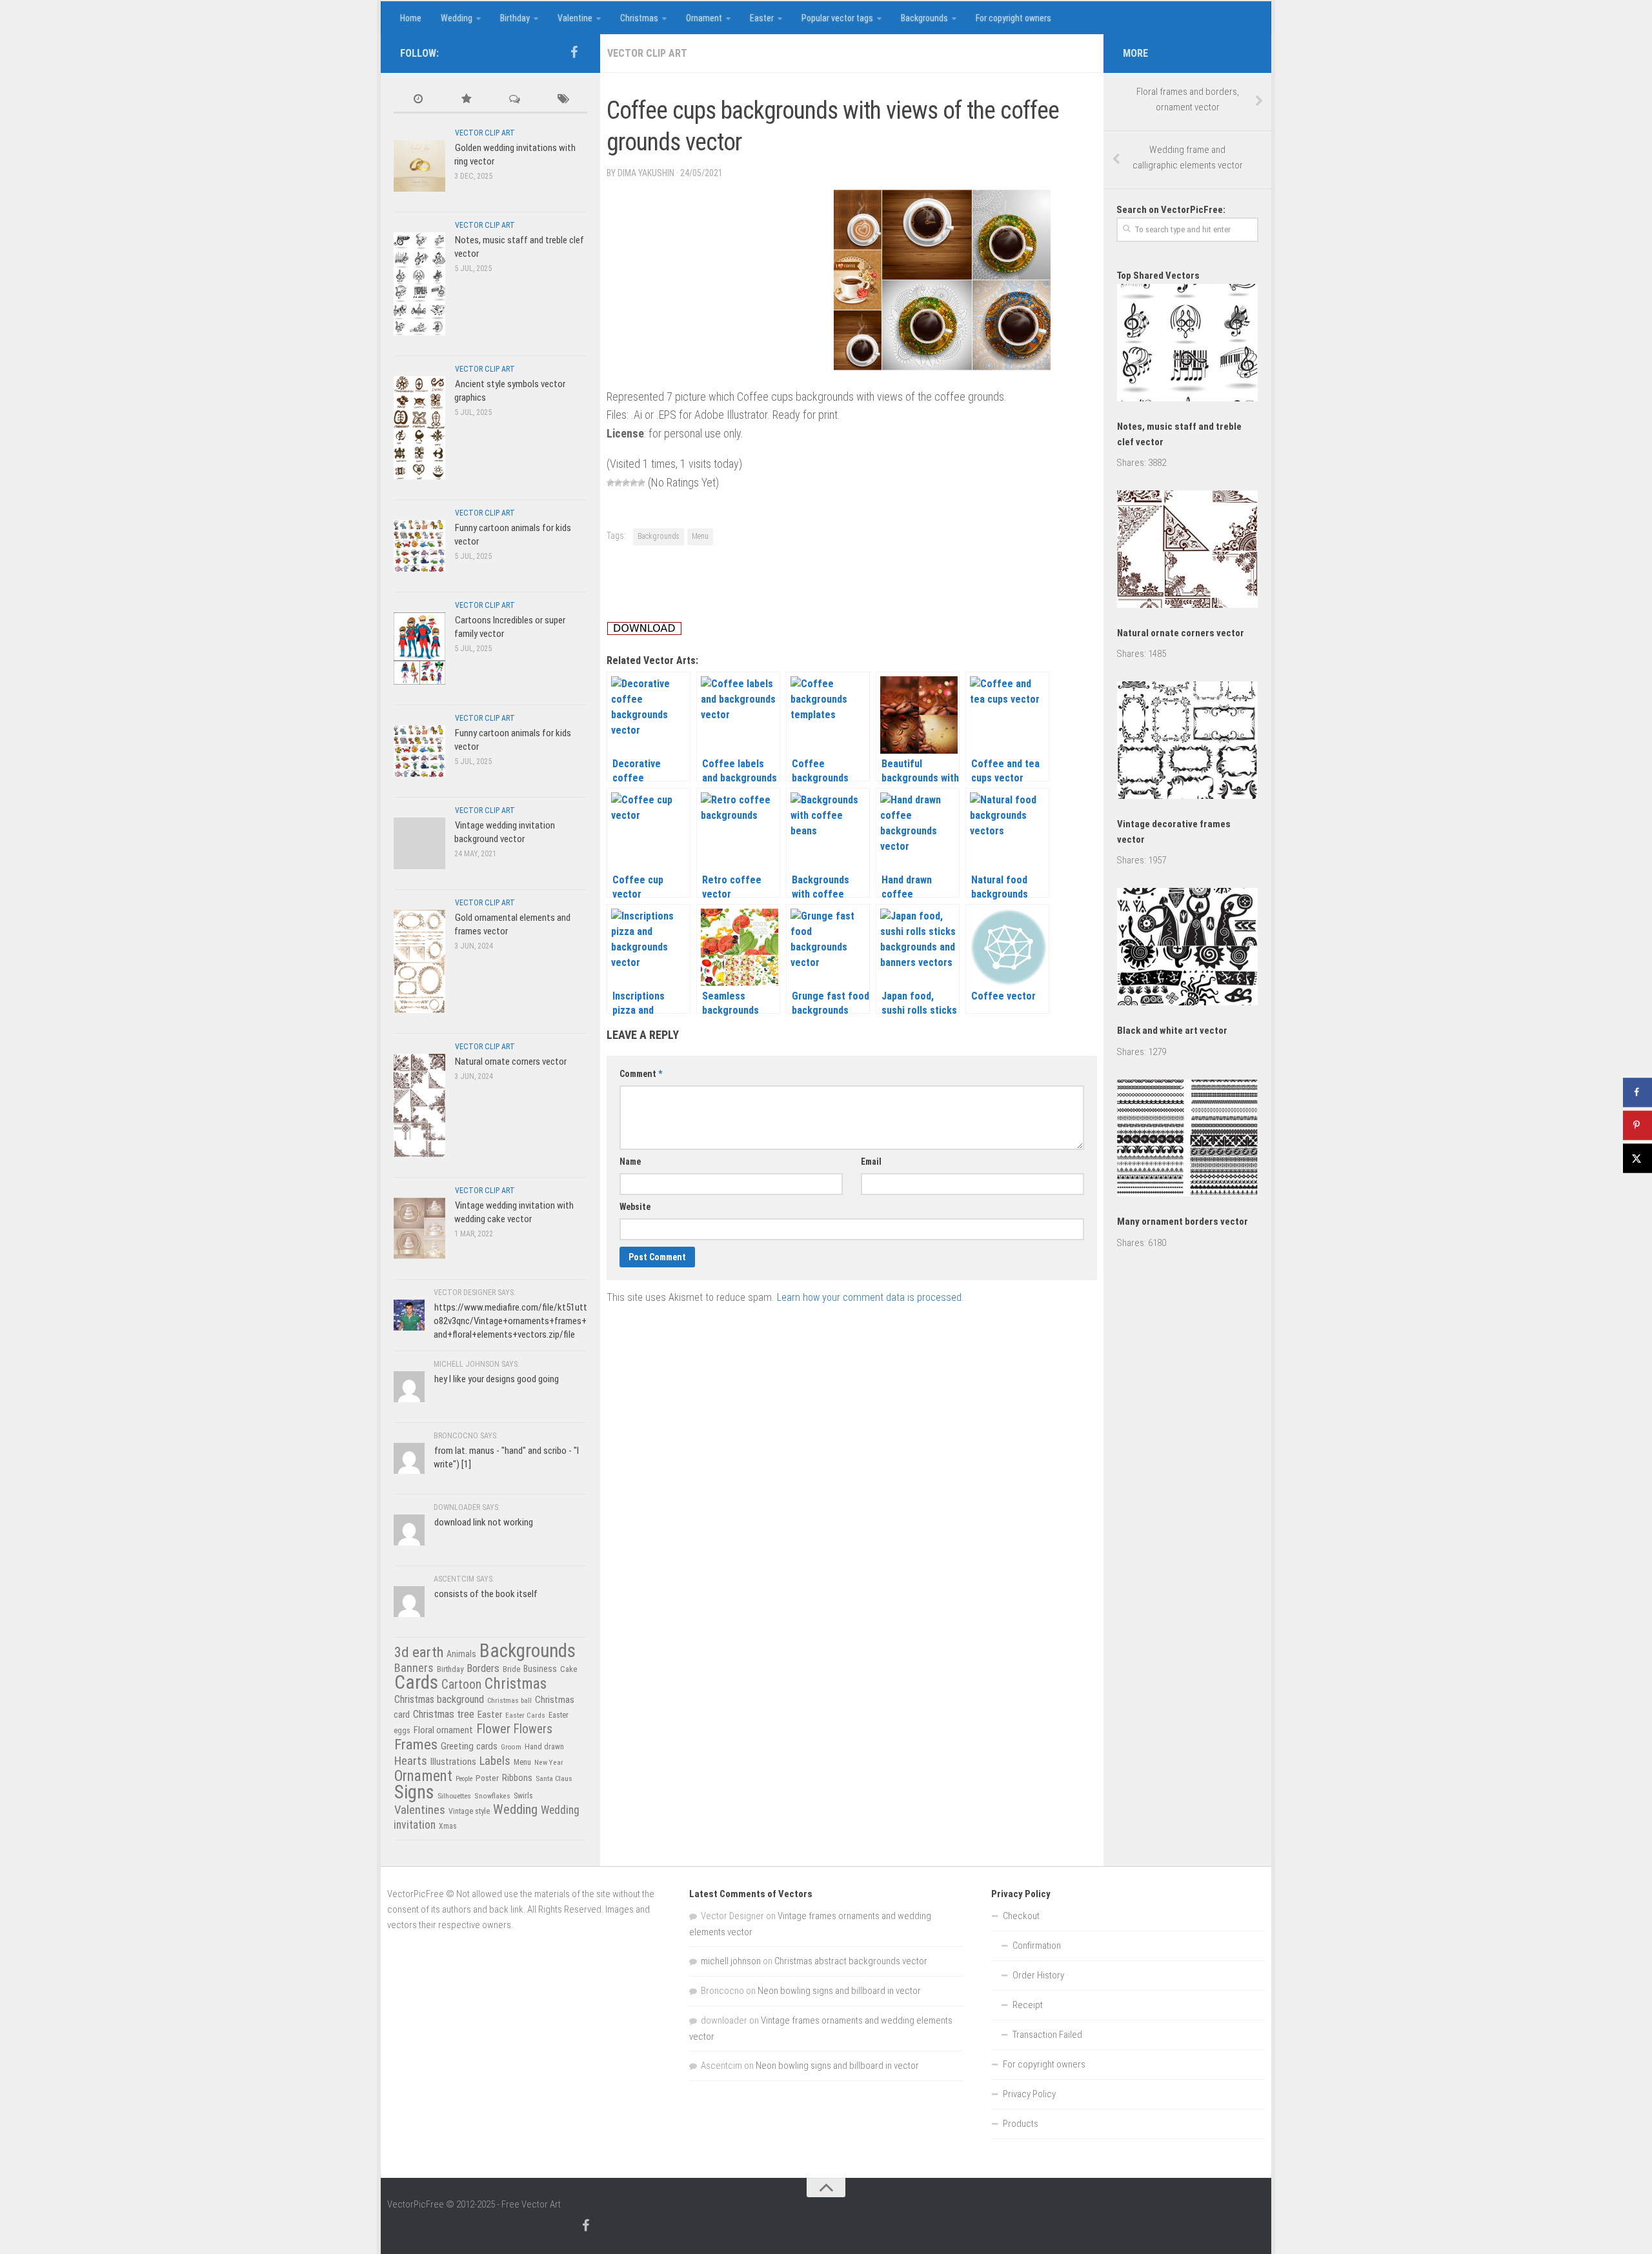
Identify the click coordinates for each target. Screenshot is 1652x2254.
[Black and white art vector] (1187, 949)
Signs (414, 1792)
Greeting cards (469, 1746)
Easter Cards (525, 1715)
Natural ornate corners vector (511, 1062)
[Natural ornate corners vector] (419, 1105)
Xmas (448, 1826)
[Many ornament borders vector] (1187, 1141)
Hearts (411, 1761)
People (464, 1779)
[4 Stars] (634, 483)
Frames (416, 1745)
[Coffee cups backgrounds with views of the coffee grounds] (942, 366)
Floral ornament (443, 1730)
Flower (493, 1729)
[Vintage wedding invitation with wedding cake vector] (419, 1228)
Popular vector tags (837, 18)
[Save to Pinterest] (1637, 1125)
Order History (1038, 1975)
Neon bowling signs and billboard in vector (839, 1991)
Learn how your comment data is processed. (870, 1297)
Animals (461, 1654)
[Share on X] (1637, 1158)
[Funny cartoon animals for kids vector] (419, 546)
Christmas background (439, 1699)
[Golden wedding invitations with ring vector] (419, 166)
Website (635, 1207)
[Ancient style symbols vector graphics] (419, 428)
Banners (414, 1668)
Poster (487, 1778)
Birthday (515, 18)
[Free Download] (644, 631)
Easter (762, 18)
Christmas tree (444, 1714)
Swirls (523, 1796)
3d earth (419, 1652)
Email (871, 1162)
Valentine (575, 18)
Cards (416, 1682)
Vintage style (469, 1811)
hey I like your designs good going (497, 1379)
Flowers (533, 1729)
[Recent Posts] (418, 100)
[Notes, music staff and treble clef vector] (419, 284)
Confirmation (1037, 1946)
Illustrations (453, 1762)
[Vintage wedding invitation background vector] (419, 843)
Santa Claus (554, 1778)
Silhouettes (454, 1796)
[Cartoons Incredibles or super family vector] (419, 648)
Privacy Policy (1029, 2094)
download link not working (484, 1522)
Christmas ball (509, 1700)
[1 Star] (610, 483)
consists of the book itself (486, 1594)
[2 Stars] (618, 483)
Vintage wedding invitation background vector (505, 832)
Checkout (1021, 1916)
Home (411, 18)
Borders (483, 1668)
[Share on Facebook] (1637, 1092)
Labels (495, 1761)
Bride (511, 1669)
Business (540, 1669)
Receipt (1028, 2005)
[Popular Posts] (466, 100)
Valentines (420, 1810)
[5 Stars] (641, 483)
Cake (569, 1669)
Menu (700, 536)
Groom (511, 1747)
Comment (641, 1074)
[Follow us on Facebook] (574, 52)
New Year (549, 1762)
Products (1021, 2124)
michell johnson (731, 1961)
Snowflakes (492, 1796)
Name (630, 1162)
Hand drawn (544, 1747)
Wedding (457, 18)
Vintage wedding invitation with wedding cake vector (514, 1212)
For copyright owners (1013, 18)
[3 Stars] (626, 483)
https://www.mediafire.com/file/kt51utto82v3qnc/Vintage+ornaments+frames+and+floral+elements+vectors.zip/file (510, 1321)
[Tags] (563, 100)
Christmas (639, 18)
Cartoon (461, 1685)
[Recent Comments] (515, 100)
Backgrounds (924, 18)
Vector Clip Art (647, 53)
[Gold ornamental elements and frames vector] (419, 961)
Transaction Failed (1047, 2035)
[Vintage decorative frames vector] (1187, 742)
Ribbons (517, 1778)
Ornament (704, 18)
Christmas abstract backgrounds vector (851, 1961)
